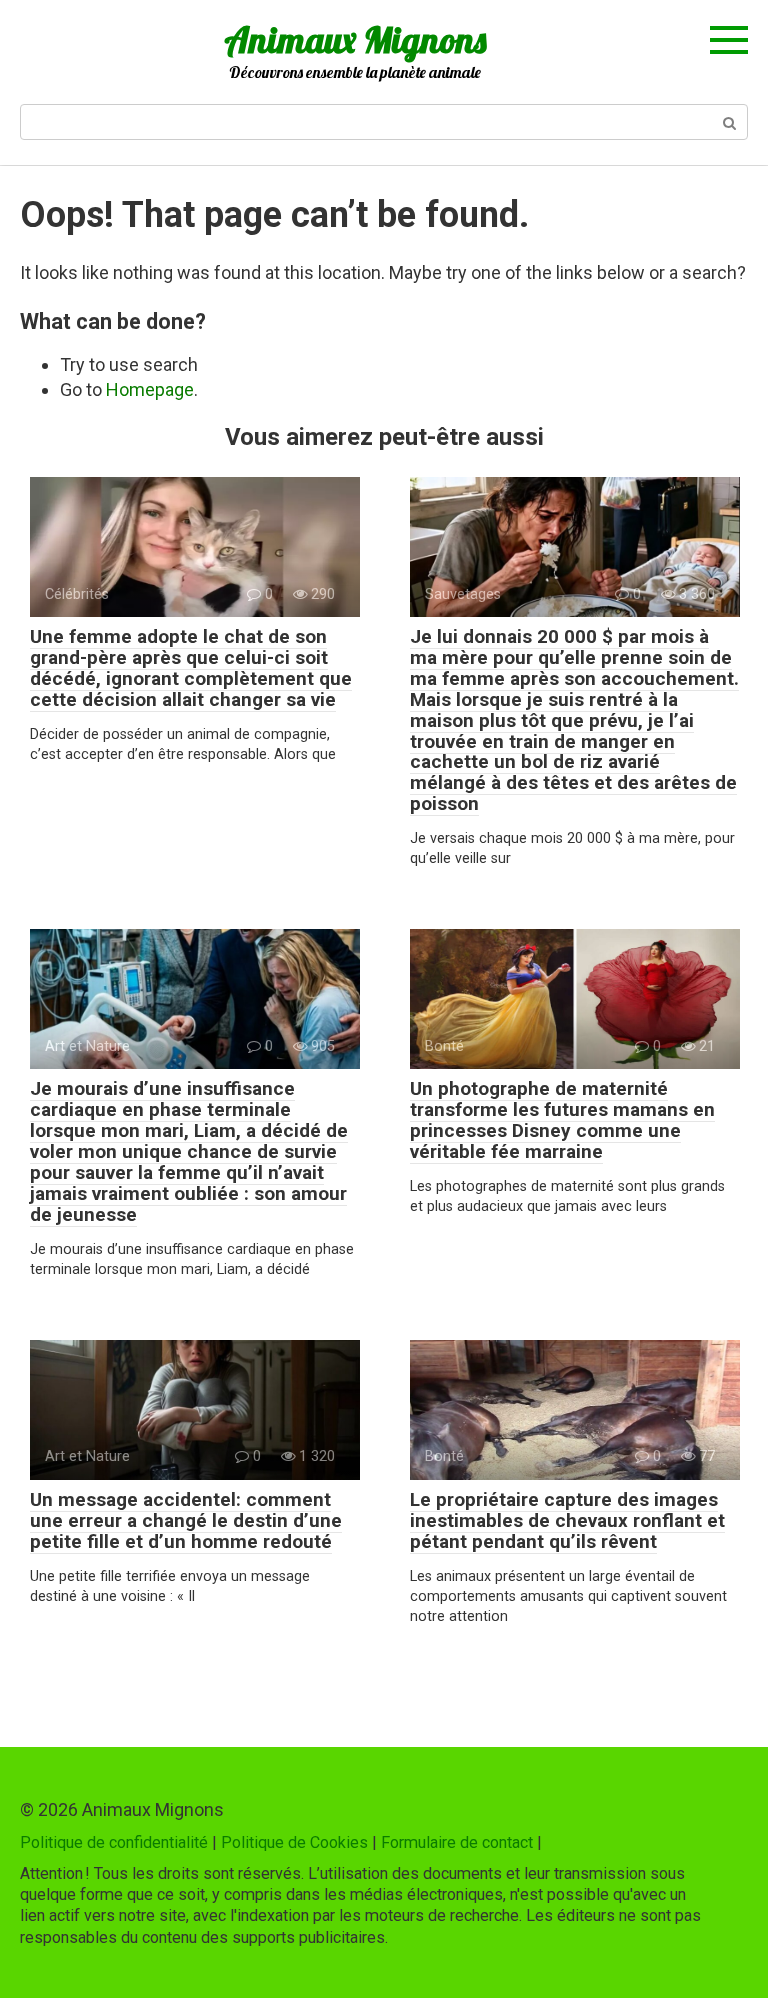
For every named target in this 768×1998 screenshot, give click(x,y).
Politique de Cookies (294, 1842)
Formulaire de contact (457, 1842)
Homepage (150, 389)
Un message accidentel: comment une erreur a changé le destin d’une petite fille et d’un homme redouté (186, 1520)
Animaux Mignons (355, 39)
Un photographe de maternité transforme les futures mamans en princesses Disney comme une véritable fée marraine (562, 1120)
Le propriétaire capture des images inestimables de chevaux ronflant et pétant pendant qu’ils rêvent (567, 1520)
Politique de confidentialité (114, 1842)
